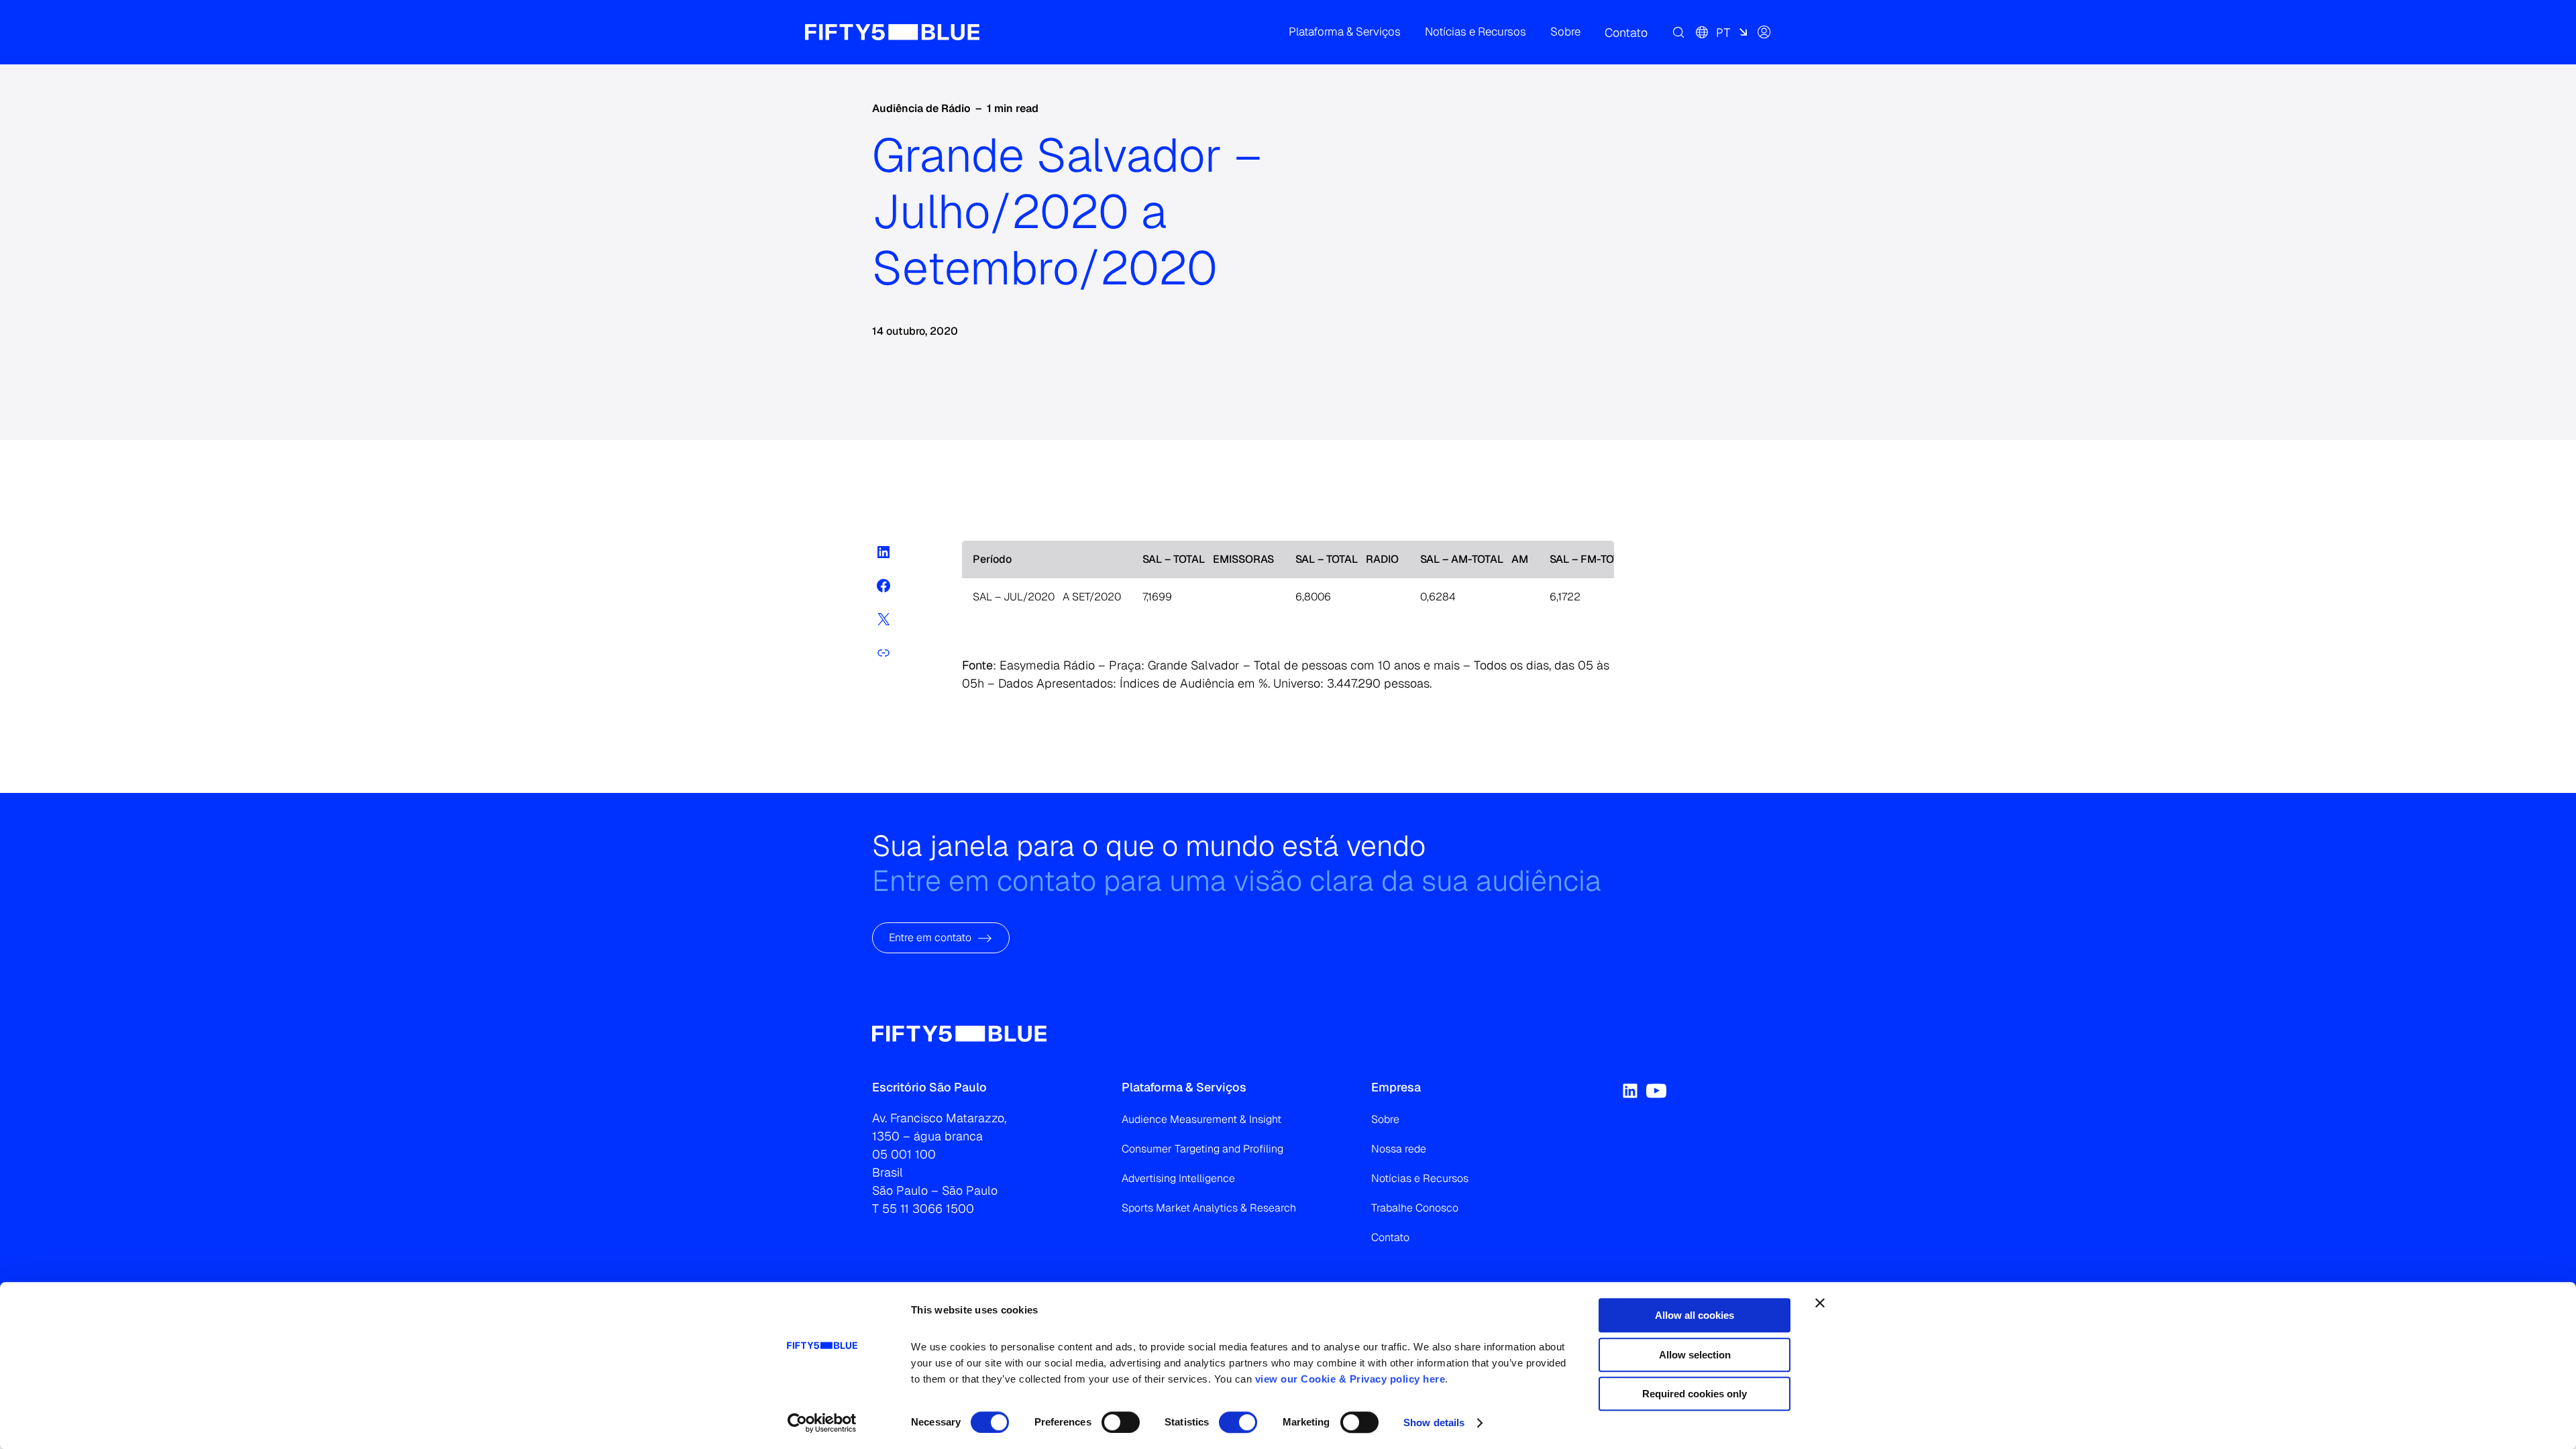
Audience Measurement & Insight (1201, 1119)
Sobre (1385, 1119)
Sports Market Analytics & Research (1209, 1208)
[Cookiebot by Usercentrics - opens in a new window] (822, 1423)
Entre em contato (930, 937)
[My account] (1764, 32)
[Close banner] (1820, 1303)
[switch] (1121, 1422)
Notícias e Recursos (1420, 1178)
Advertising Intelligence (1178, 1178)
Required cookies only (1695, 1394)
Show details (1434, 1423)
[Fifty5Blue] (892, 32)
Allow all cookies (1695, 1315)
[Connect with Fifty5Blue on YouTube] (1656, 1091)
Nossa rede (1399, 1149)
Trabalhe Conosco (1415, 1208)
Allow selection (1695, 1355)
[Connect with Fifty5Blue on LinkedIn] (1630, 1091)
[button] (1345, 32)
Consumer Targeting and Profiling (1202, 1149)
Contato (1390, 1237)
